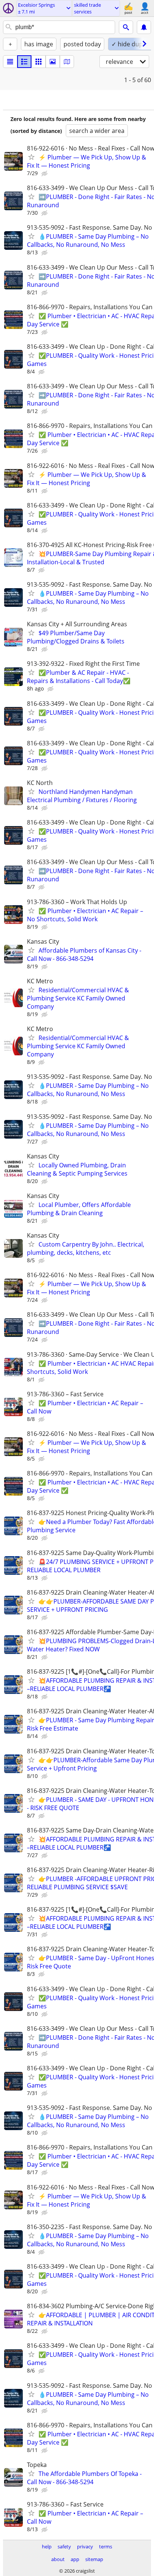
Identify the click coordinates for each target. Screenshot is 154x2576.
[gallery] (53, 62)
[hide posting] (45, 174)
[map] (67, 62)
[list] (10, 62)
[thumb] (24, 62)
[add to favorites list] (31, 157)
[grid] (38, 62)
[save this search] (144, 27)
